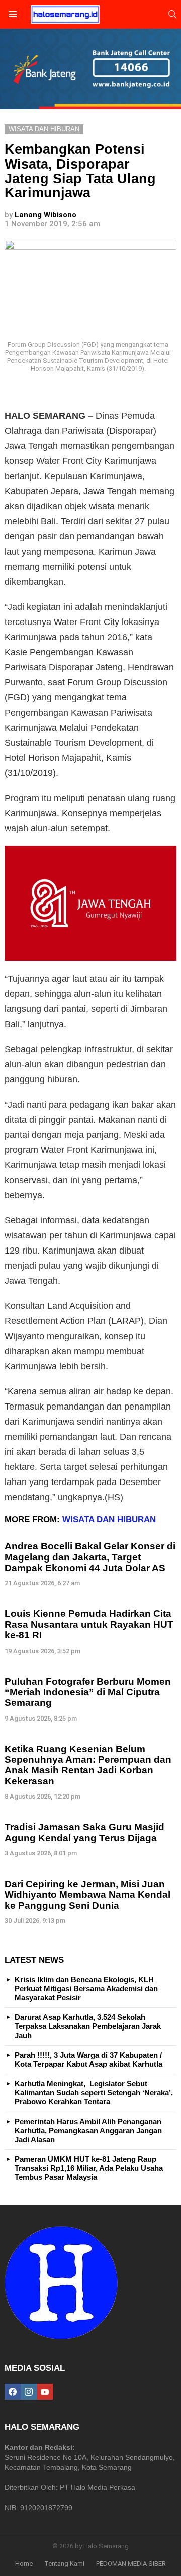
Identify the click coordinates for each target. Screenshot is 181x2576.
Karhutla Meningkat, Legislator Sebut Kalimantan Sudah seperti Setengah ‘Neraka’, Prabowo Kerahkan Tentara (94, 2093)
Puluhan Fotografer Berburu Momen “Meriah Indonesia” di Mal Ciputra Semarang (88, 1692)
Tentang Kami (64, 2564)
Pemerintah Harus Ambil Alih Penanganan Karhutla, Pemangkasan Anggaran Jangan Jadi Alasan (88, 2130)
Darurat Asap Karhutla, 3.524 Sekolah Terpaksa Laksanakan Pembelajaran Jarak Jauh (88, 2026)
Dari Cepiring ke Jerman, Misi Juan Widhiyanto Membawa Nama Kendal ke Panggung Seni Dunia (87, 1895)
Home (24, 2564)
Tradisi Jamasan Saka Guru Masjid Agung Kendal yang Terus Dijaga (84, 1832)
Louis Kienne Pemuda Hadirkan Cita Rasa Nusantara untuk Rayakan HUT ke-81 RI (89, 1624)
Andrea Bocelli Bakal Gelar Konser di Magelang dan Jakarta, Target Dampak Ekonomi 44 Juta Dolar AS (90, 1557)
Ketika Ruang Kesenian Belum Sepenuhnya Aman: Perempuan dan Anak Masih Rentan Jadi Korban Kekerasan (88, 1765)
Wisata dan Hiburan (109, 1519)
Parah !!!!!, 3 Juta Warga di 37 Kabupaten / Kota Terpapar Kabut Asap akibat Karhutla (88, 2059)
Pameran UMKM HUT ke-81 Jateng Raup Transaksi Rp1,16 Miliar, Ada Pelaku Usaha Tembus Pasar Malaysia (89, 2168)
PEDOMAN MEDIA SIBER (131, 2564)
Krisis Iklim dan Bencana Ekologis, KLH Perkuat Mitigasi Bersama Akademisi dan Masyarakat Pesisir (86, 1988)
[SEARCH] (172, 14)
